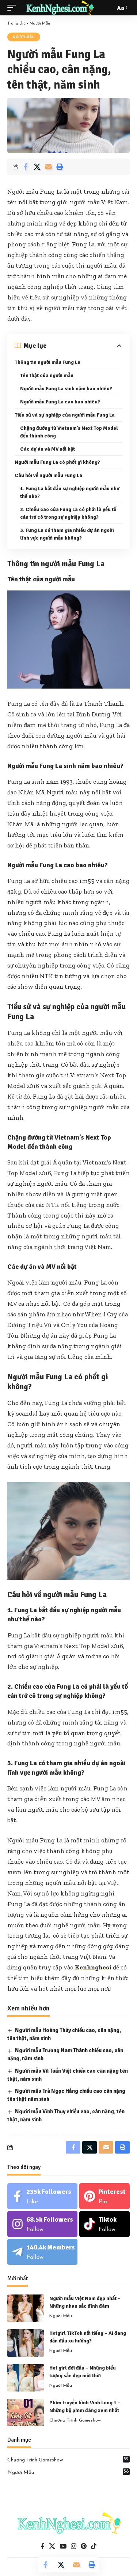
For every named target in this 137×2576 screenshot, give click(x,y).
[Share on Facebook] (26, 167)
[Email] (48, 167)
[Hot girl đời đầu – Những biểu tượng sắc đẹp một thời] (26, 2378)
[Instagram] (42, 2224)
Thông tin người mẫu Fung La (47, 362)
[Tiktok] (104, 2224)
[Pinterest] (104, 2196)
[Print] (60, 167)
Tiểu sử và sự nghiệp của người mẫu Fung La (65, 415)
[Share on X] (37, 167)
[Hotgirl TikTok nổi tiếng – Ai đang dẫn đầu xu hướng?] (26, 2343)
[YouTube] (63, 2547)
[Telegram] (42, 2252)
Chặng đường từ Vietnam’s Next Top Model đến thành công (69, 432)
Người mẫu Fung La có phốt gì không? (57, 462)
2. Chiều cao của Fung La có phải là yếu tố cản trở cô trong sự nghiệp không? (68, 513)
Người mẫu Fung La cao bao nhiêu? (60, 402)
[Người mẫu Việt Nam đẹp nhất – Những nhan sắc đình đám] (26, 2308)
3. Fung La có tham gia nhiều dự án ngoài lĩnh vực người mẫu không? (67, 534)
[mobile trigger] (14, 8)
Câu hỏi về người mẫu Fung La (48, 475)
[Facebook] (42, 2196)
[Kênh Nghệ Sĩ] (60, 8)
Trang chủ (16, 24)
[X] (52, 2547)
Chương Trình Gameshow (75, 2420)
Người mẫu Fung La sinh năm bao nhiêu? (66, 389)
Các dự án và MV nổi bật (47, 449)
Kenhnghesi (93, 1967)
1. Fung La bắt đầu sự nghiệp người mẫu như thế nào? (70, 492)
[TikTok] (94, 2547)
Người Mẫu (40, 24)
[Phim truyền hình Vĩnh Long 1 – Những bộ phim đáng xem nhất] (26, 2413)
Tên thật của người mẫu (47, 375)
